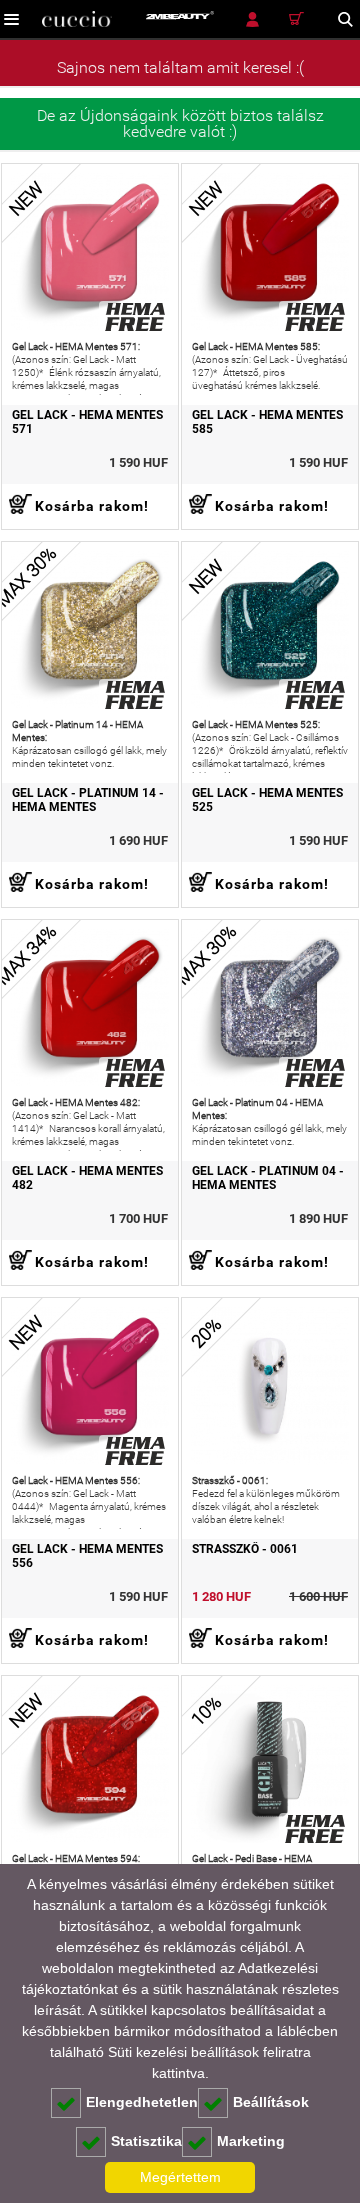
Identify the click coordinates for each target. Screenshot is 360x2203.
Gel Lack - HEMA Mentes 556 (87, 1556)
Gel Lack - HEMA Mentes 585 (267, 422)
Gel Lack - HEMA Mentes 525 (267, 800)
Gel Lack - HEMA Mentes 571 (87, 422)
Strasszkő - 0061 (245, 1549)
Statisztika (146, 2141)
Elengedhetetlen (142, 2102)
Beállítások (271, 2102)
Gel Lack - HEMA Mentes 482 (87, 1178)
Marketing (251, 2141)
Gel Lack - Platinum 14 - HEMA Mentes (88, 800)
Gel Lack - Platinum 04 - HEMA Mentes (268, 1178)
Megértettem (180, 2177)
